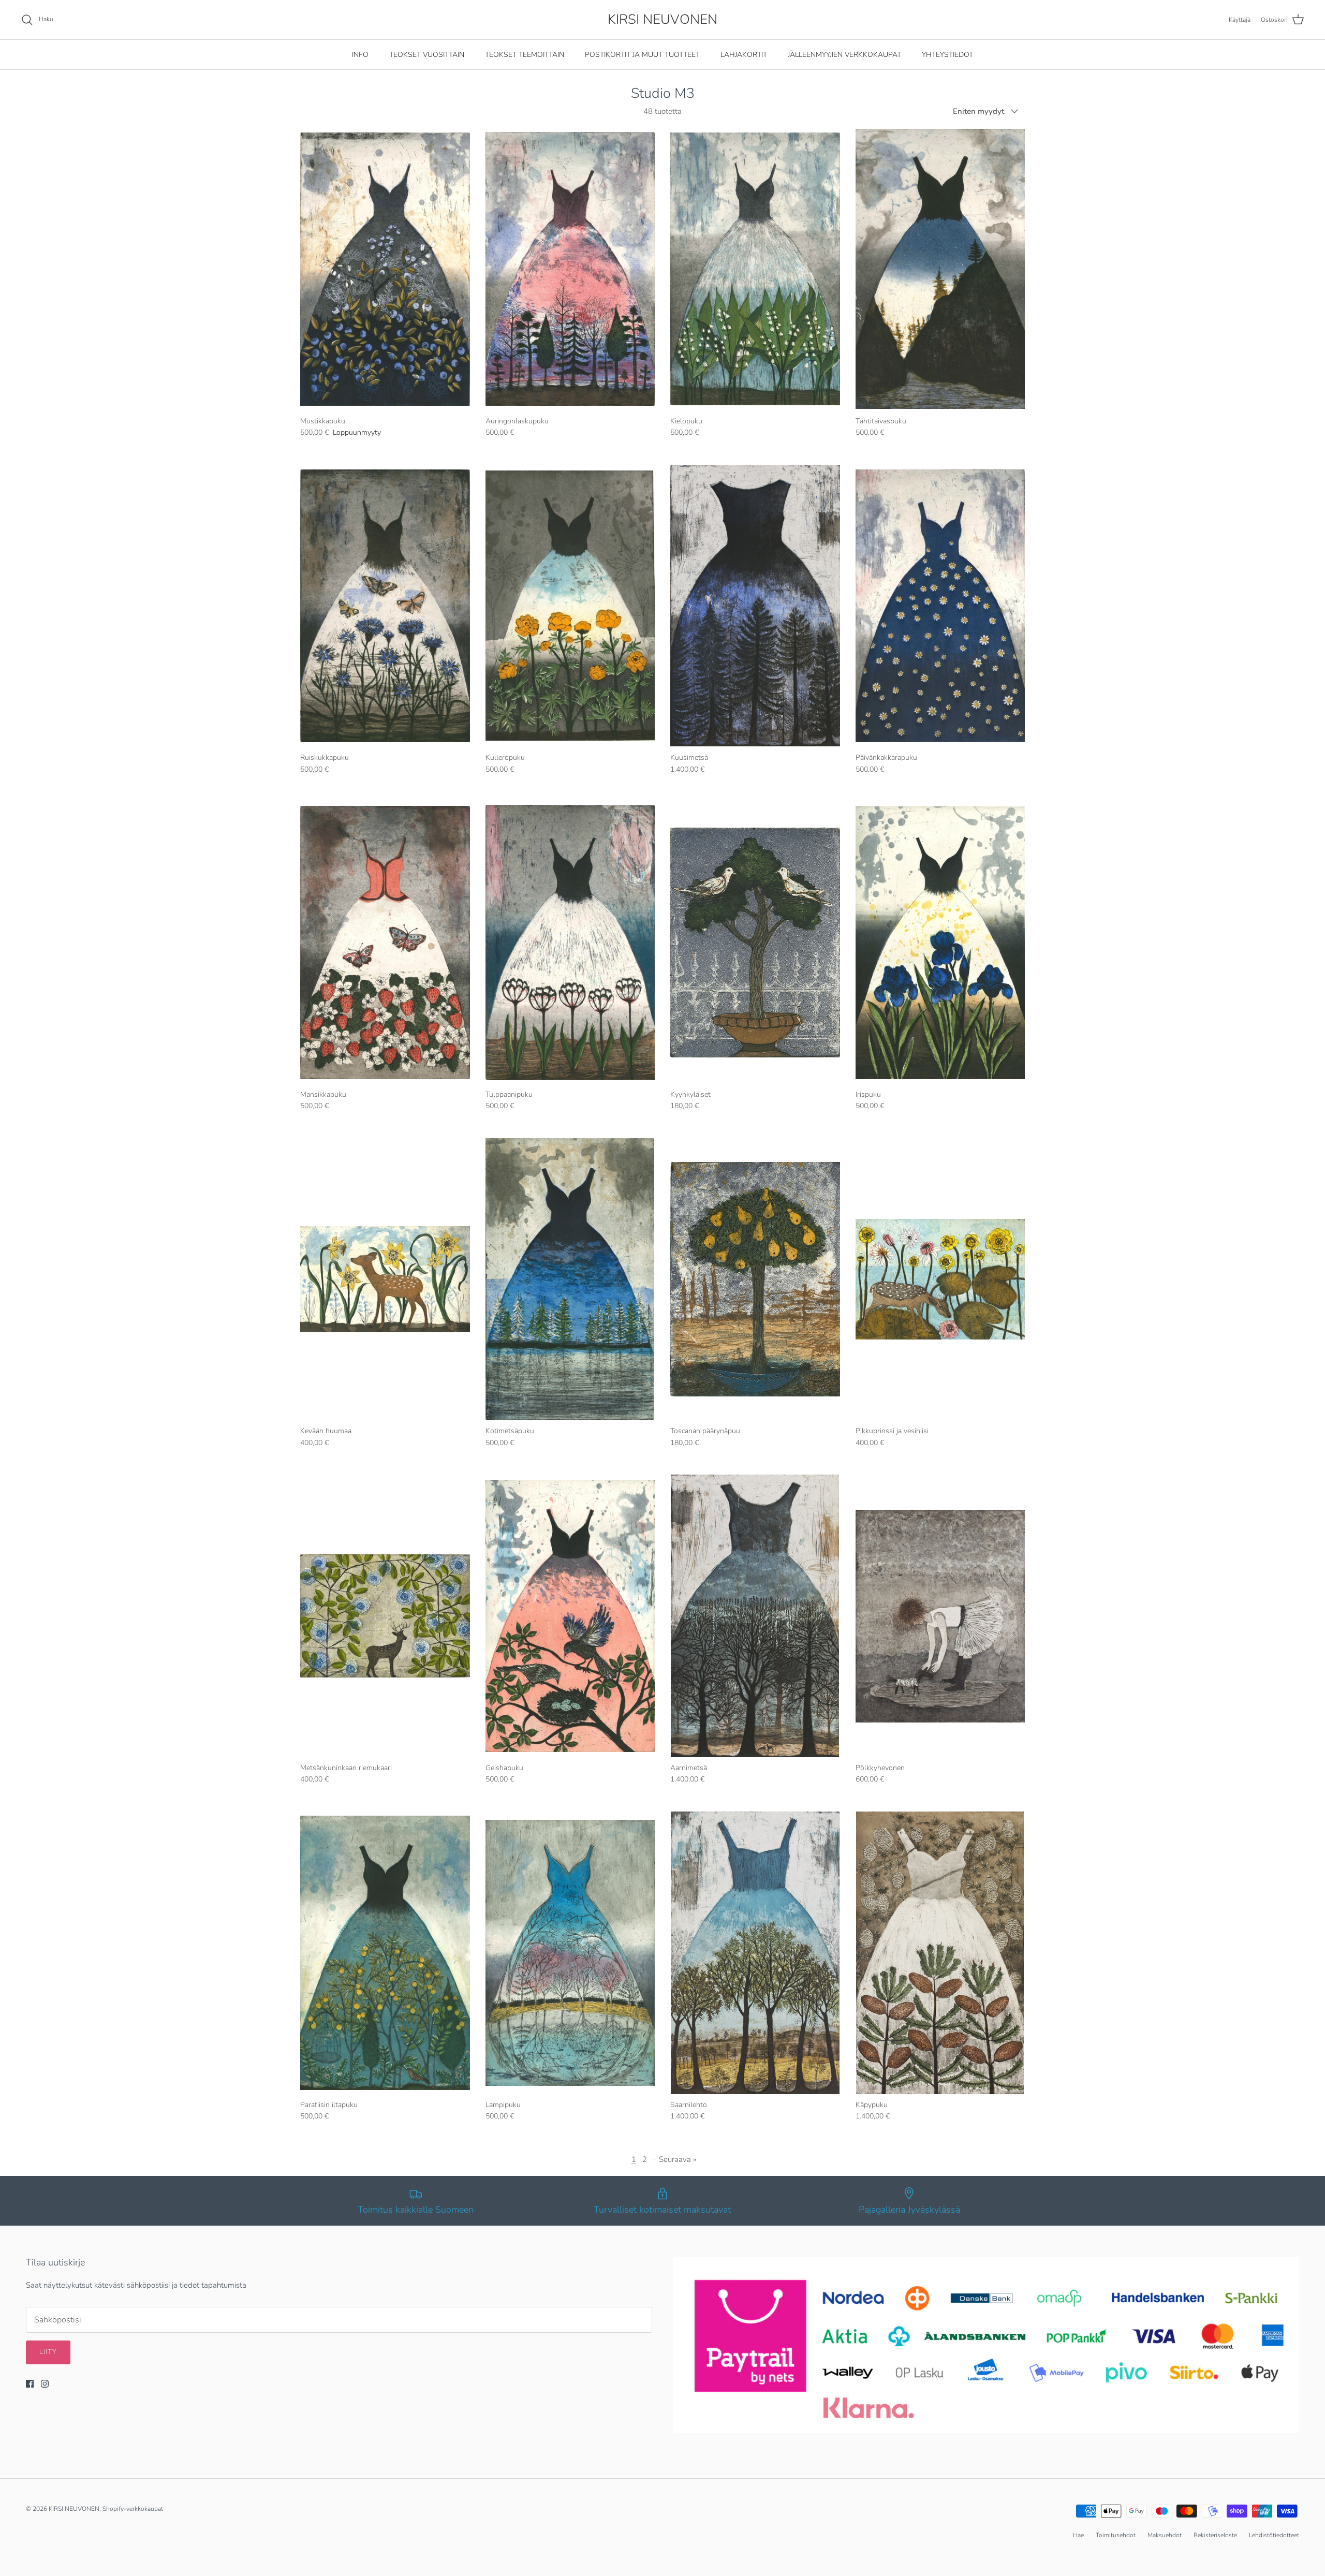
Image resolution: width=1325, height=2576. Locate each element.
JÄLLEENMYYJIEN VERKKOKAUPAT (844, 55)
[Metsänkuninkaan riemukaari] (385, 1616)
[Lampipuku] (570, 1953)
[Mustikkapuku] (385, 269)
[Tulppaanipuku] (570, 943)
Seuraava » (678, 2159)
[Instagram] (45, 2384)
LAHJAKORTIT (744, 55)
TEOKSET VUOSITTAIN (427, 55)
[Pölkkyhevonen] (940, 1616)
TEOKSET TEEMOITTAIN (525, 55)
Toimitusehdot (1116, 2535)
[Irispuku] (940, 943)
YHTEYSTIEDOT (947, 55)
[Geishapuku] (570, 1616)
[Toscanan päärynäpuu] (755, 1279)
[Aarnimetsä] (755, 1616)
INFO (360, 55)
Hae (1078, 2535)
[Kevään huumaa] (385, 1279)
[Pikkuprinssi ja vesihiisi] (940, 1279)
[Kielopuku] (755, 269)
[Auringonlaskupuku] (570, 269)
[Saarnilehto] (755, 1953)
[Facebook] (30, 2384)
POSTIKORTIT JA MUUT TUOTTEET (642, 55)
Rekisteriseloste (1215, 2535)
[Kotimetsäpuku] (570, 1279)
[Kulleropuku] (570, 606)
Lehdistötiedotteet (1274, 2535)
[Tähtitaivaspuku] (940, 269)
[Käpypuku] (940, 1953)
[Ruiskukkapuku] (385, 606)
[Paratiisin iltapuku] (385, 1953)
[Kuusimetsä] (755, 606)
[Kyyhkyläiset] (755, 943)
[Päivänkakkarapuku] (940, 606)
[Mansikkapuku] (385, 943)
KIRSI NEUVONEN (74, 2509)
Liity (48, 2352)
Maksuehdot (1165, 2535)
